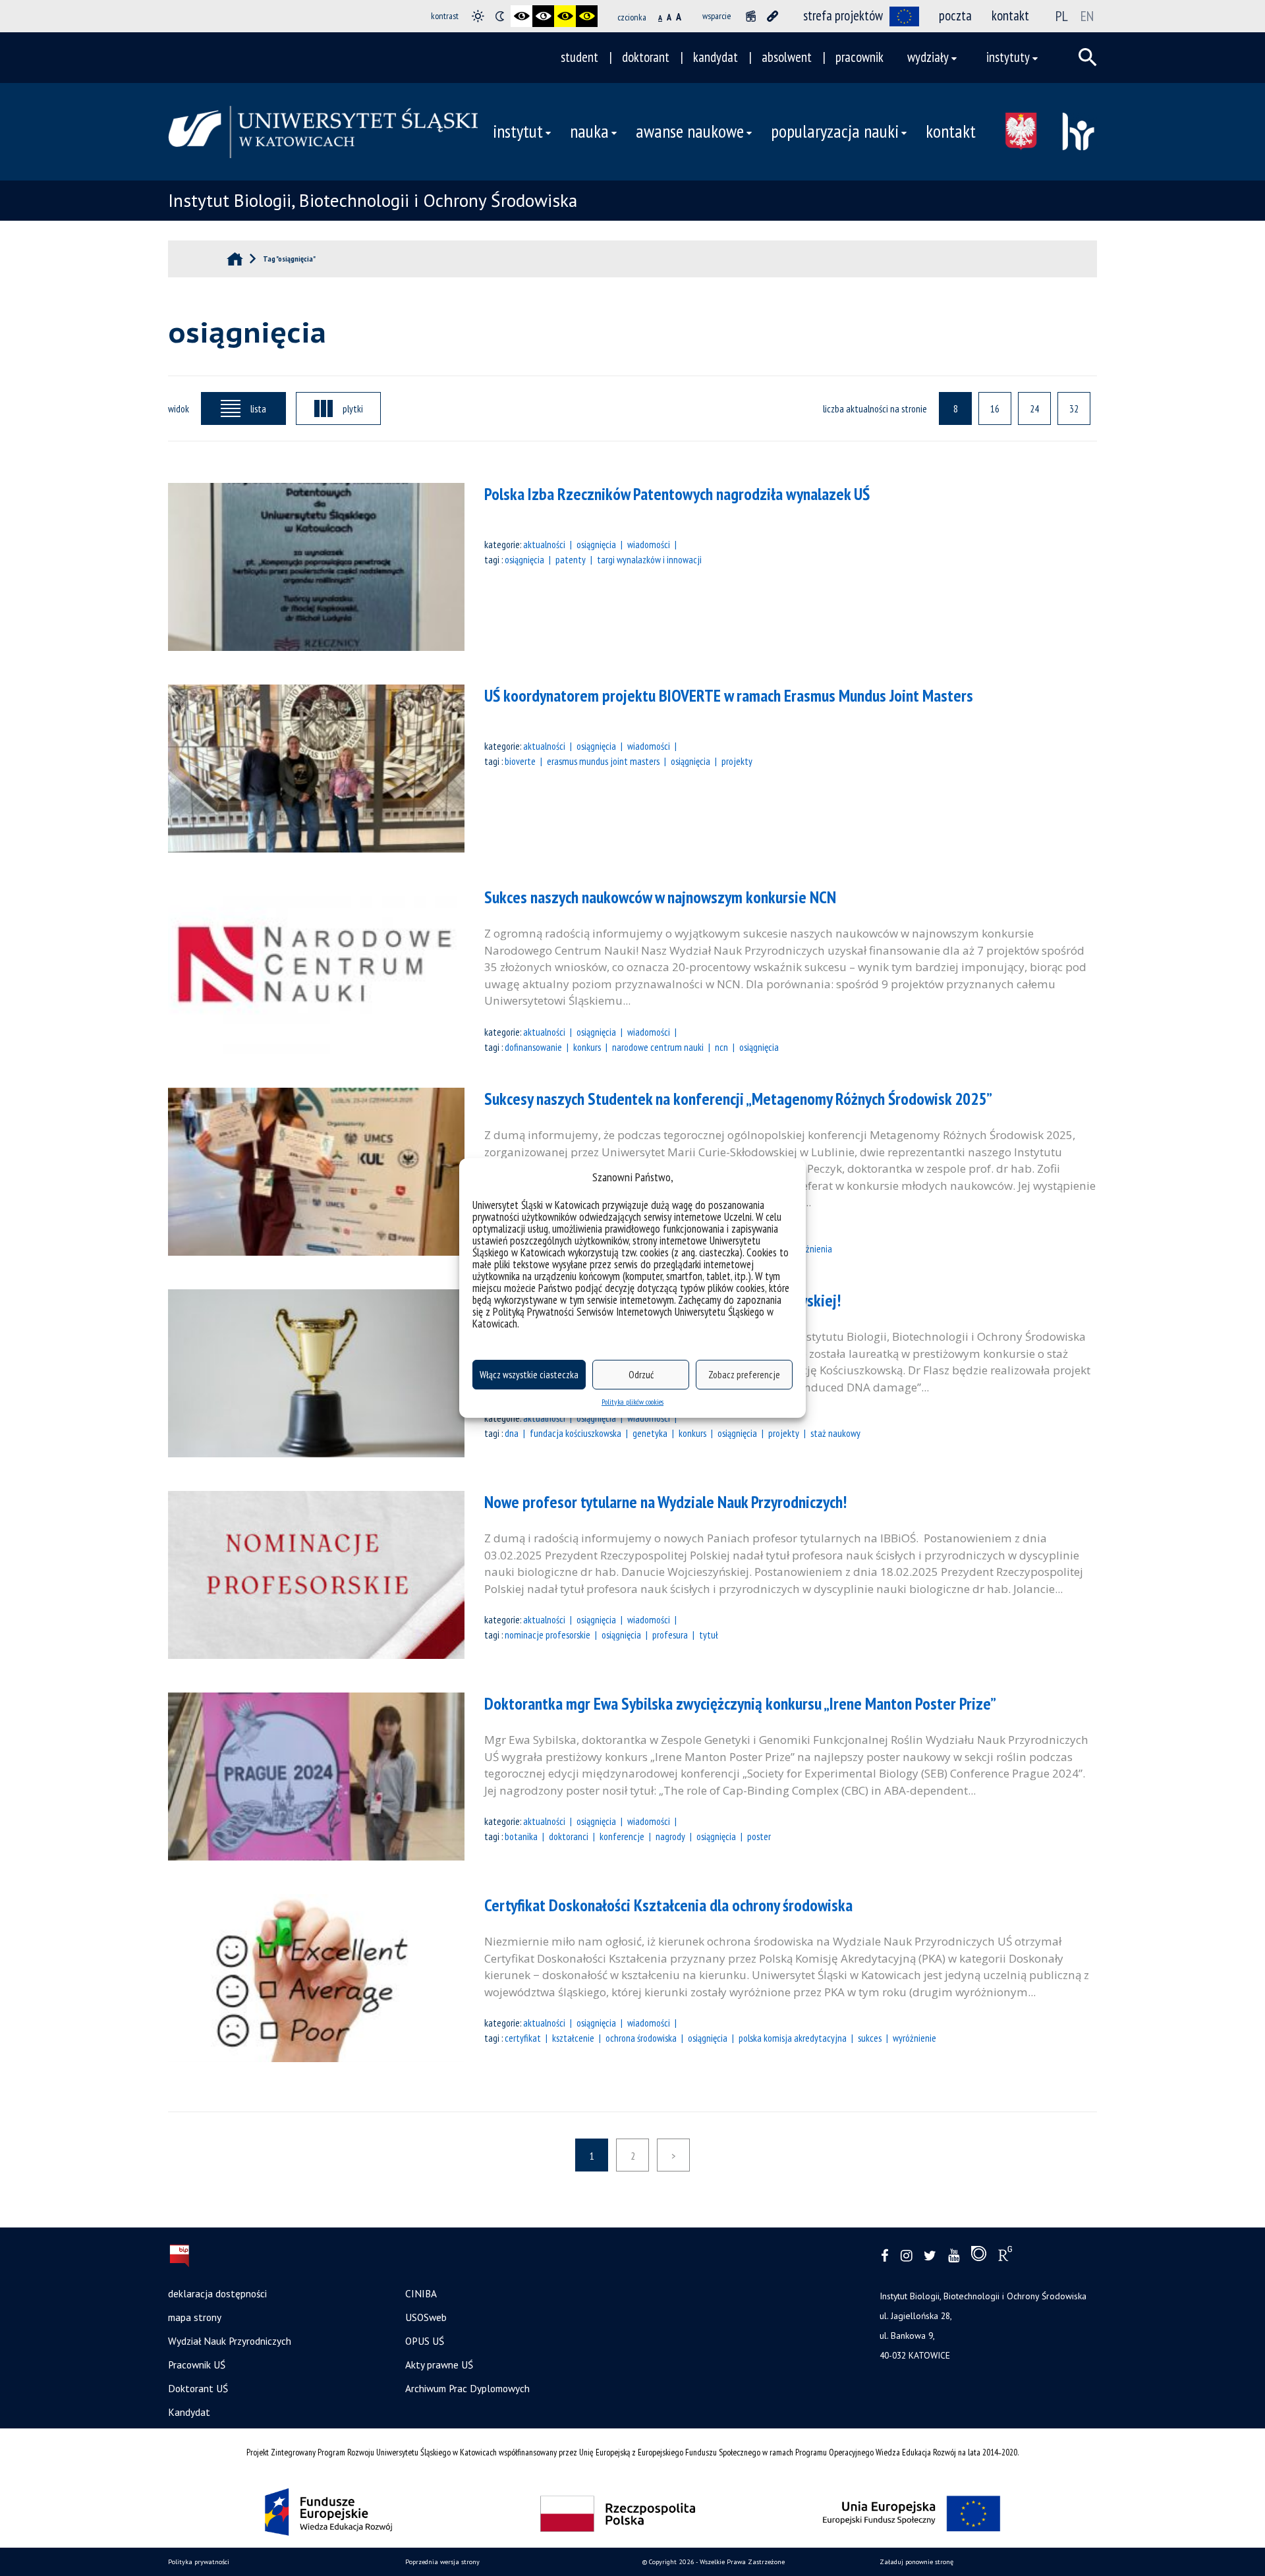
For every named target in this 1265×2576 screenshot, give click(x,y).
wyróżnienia (810, 1248)
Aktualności (544, 544)
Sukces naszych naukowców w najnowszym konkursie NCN (660, 897)
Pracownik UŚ (197, 2365)
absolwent (787, 57)
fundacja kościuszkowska (576, 1433)
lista (258, 408)
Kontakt (951, 131)
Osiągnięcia (596, 544)
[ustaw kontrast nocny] (500, 16)
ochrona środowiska (641, 2038)
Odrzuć (641, 1375)
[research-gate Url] (1005, 2256)
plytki (353, 408)
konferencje (622, 1836)
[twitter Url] (930, 2256)
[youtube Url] (954, 2256)
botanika (521, 1836)
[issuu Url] (979, 2256)
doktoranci (569, 1836)
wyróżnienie (914, 2038)
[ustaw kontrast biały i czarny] (543, 16)
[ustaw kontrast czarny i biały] (521, 16)
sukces (870, 2038)
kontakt (1010, 15)
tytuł (709, 1635)
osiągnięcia (524, 559)
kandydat (716, 57)
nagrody (670, 1836)
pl (1062, 16)
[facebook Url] (885, 2256)
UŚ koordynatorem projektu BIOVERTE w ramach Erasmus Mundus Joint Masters (729, 695)
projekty (737, 761)
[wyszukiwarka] (1088, 57)
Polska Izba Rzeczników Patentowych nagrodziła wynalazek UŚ (677, 494)
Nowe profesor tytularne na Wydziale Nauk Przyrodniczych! (665, 1502)
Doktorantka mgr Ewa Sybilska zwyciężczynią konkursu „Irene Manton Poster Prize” (740, 1703)
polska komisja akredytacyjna (793, 2038)
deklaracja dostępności (217, 2293)
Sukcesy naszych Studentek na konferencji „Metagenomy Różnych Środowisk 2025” (738, 1099)
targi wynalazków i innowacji (649, 559)
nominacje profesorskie (548, 1635)
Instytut (518, 131)
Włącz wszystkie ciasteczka (529, 1375)
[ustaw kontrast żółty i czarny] (587, 16)
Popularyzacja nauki (835, 131)
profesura (670, 1635)
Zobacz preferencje (744, 1375)
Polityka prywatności (199, 2562)
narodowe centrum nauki (658, 1047)
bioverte (520, 761)
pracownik (859, 57)
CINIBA (421, 2293)
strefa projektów (843, 15)
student (579, 57)
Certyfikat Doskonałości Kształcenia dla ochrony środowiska (668, 1905)
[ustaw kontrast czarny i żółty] (565, 16)
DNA (512, 1433)
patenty (571, 559)
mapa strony (195, 2317)
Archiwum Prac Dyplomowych (467, 2388)
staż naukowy (835, 1433)
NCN (721, 1047)
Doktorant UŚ (198, 2388)
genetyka (650, 1433)
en (1087, 16)
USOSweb (426, 2317)
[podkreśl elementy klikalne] (773, 16)
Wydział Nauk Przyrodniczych (230, 2341)
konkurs (587, 1047)
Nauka (589, 131)
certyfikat (523, 2038)
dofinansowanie (533, 1047)
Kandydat (189, 2412)
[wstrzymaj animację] (751, 16)
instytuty (1008, 57)
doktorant (646, 57)
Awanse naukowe (690, 131)
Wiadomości (649, 544)
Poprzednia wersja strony (442, 2562)
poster (759, 1836)
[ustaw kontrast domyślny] (478, 16)
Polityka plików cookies (632, 1402)
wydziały (928, 57)
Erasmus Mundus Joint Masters (603, 761)
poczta (955, 15)
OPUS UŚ (425, 2341)
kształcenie (573, 2038)
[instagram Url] (906, 2256)
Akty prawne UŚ (439, 2365)
